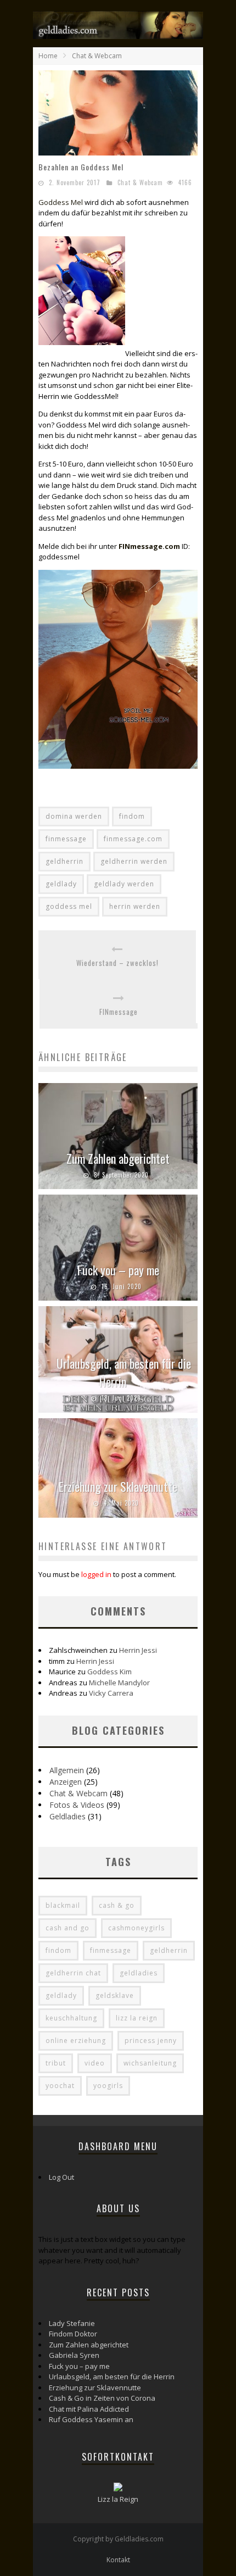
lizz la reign (137, 2018)
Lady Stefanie (72, 2323)
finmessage (66, 839)
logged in (96, 1574)
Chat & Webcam (140, 182)
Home (48, 56)
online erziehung (76, 2041)
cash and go (68, 1928)
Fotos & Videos (77, 1805)
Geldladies (68, 1816)
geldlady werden (124, 884)
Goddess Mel (61, 202)
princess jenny (151, 2041)
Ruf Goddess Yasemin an (91, 2419)
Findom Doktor (73, 2334)
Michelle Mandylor (119, 1683)
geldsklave (115, 1995)
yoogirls (108, 2086)
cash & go (117, 1905)
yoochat (60, 2086)
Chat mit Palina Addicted (89, 2409)
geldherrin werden (134, 861)
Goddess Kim (109, 1672)
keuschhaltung (71, 2018)
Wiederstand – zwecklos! (117, 963)
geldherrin (64, 861)
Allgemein (67, 1770)
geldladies (139, 1973)
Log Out (61, 2177)
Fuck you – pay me (118, 1270)
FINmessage (119, 1012)
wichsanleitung (150, 2063)
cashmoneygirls (136, 1928)
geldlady (61, 884)
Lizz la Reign (118, 2499)
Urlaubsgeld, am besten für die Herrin (124, 1372)
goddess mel (69, 906)
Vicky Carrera (111, 1693)
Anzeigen (66, 1782)
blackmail (63, 1905)
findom (132, 816)
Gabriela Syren (74, 2355)
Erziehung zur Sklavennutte (118, 1486)
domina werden (74, 816)
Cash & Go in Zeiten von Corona (102, 2398)
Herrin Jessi (138, 1650)
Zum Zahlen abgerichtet (118, 1158)
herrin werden (135, 906)
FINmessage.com (149, 546)
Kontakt (118, 2560)
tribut (56, 2063)
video (95, 2063)
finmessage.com (133, 839)
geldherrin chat (73, 1973)
